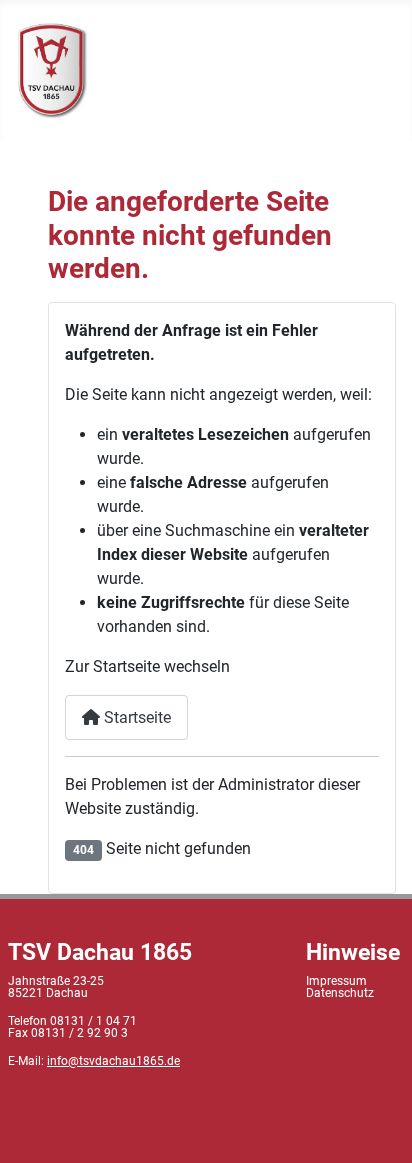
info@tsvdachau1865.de (113, 1061)
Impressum (336, 981)
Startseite (135, 717)
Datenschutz (340, 993)
